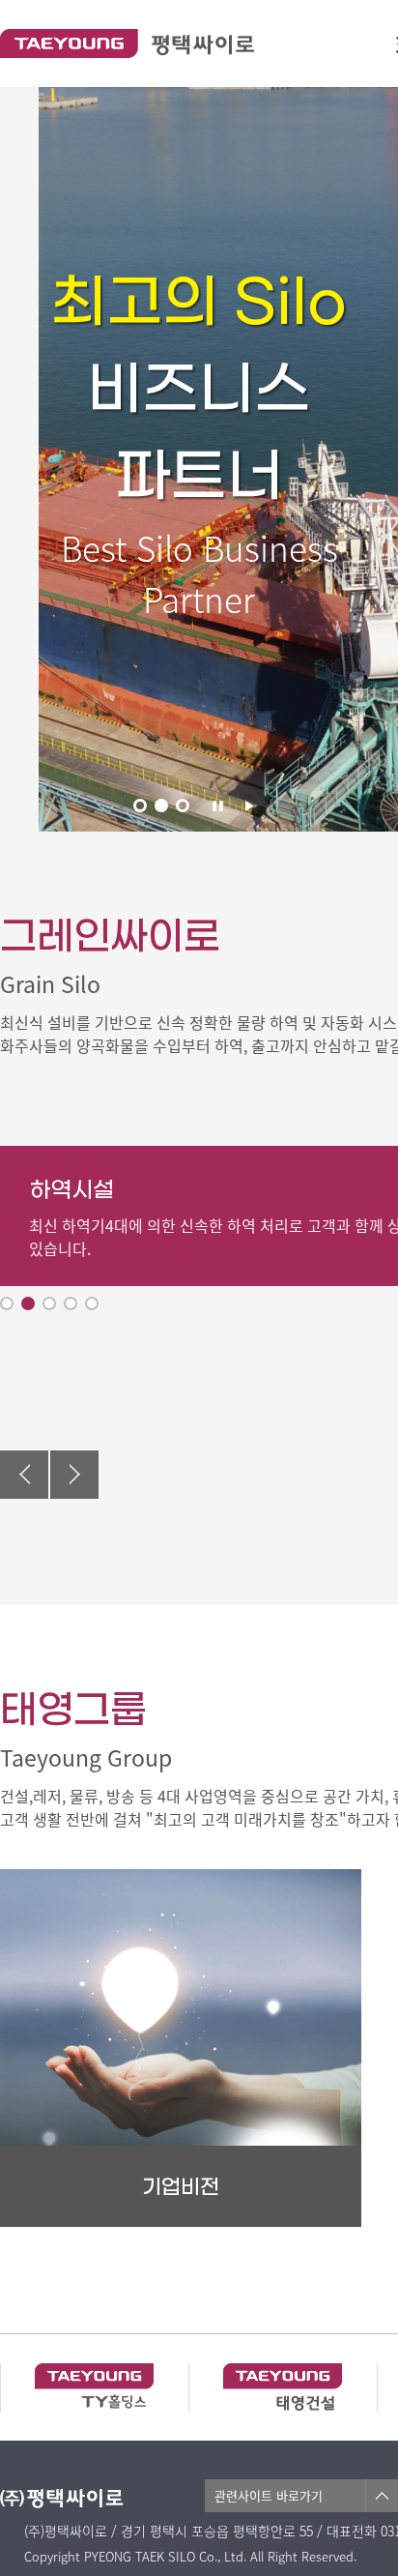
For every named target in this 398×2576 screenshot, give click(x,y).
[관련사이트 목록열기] (382, 2496)
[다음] (74, 1475)
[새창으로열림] (94, 2385)
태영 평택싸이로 (127, 44)
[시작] (249, 805)
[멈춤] (218, 805)
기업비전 (181, 2188)
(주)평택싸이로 (77, 2499)
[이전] (24, 1475)
